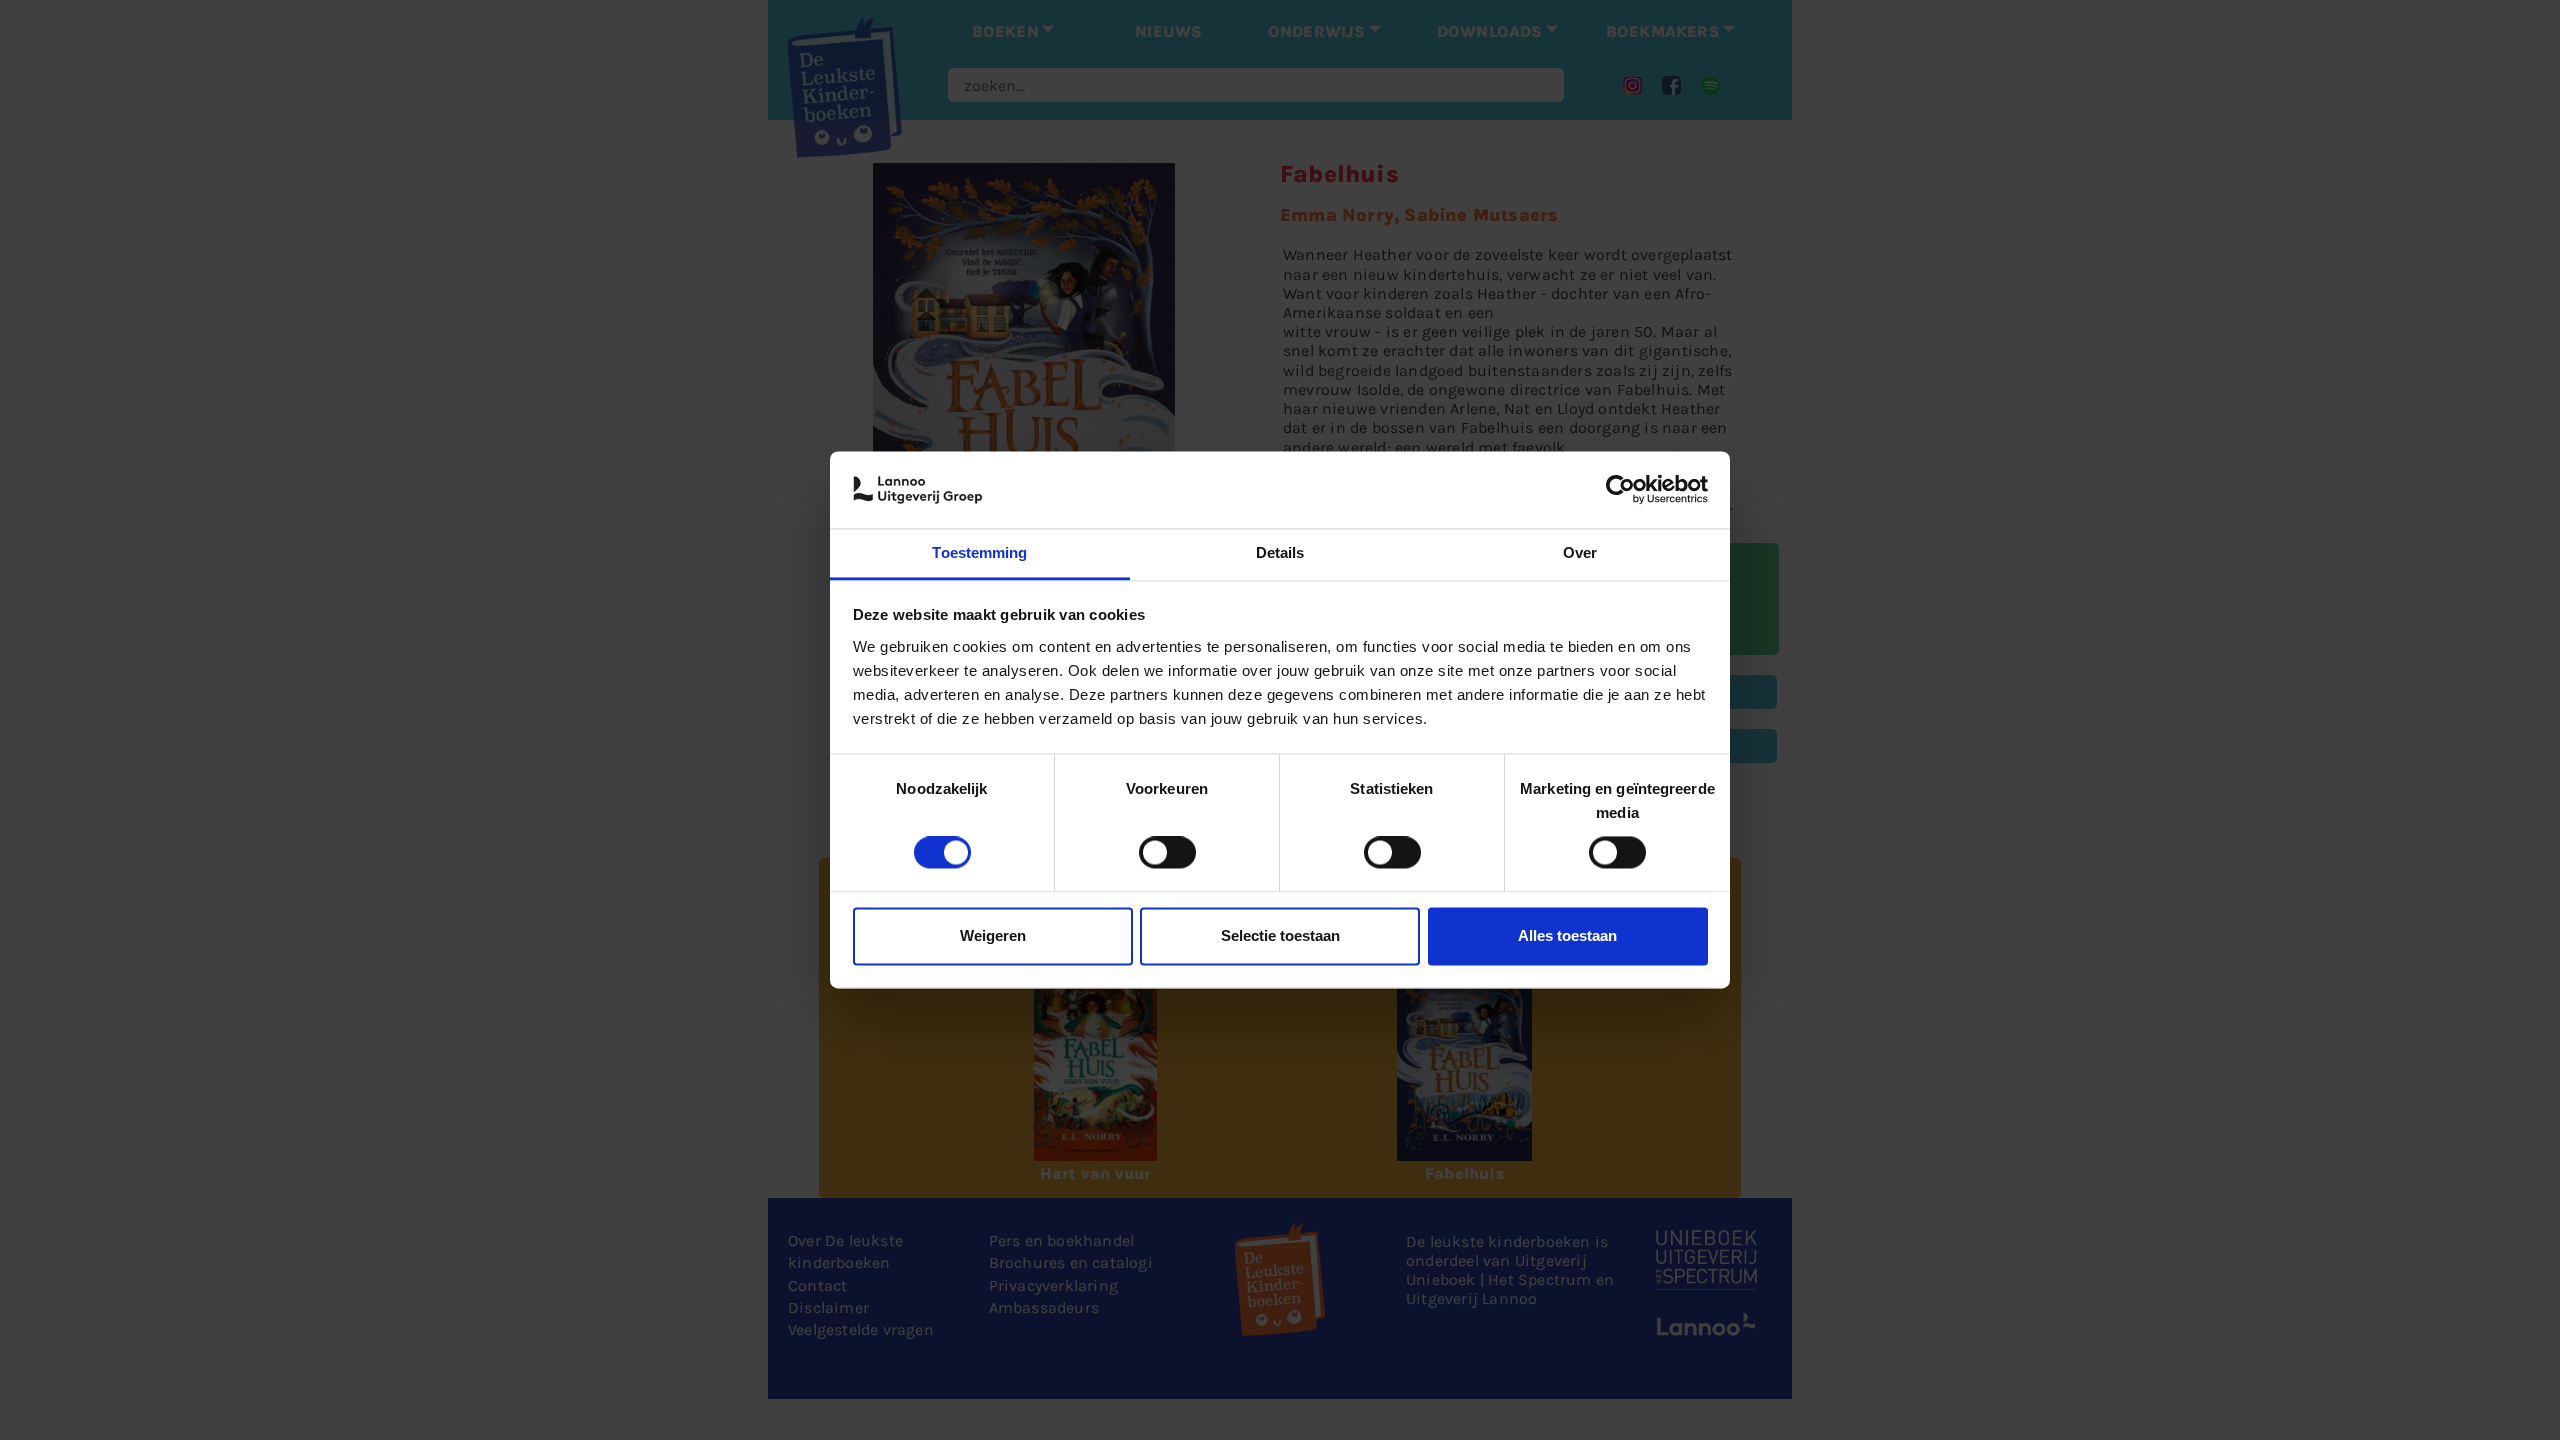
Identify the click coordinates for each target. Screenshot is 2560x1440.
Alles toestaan (1567, 935)
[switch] (1167, 853)
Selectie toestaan (1280, 935)
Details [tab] (1280, 552)
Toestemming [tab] (979, 552)
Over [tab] (1580, 552)
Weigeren (993, 935)
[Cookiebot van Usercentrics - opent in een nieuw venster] (1620, 490)
